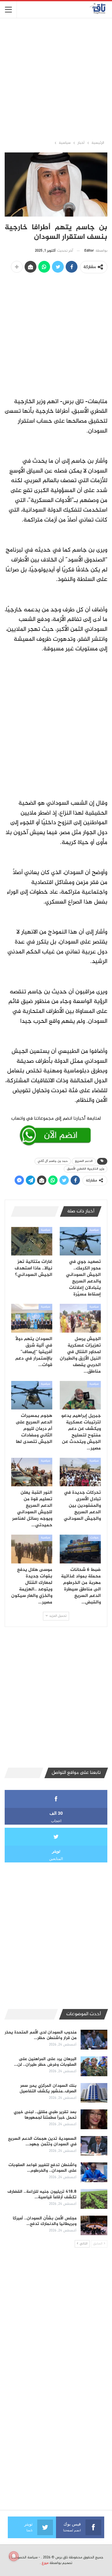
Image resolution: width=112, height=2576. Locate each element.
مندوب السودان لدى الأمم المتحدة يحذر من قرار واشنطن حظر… (41, 2035)
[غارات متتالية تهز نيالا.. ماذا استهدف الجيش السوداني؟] (32, 1241)
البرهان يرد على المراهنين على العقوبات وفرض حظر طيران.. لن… (45, 2062)
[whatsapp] (56, 1130)
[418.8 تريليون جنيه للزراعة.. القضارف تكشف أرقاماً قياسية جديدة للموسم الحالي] (94, 2199)
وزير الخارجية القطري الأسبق (86, 1169)
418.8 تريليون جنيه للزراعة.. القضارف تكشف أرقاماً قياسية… (42, 2194)
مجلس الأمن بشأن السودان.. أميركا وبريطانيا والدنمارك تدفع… (45, 2221)
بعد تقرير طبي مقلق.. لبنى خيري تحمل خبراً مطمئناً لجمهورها (45, 2115)
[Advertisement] (56, 79)
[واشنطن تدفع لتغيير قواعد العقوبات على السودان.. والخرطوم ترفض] (94, 2172)
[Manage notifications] (14, 2556)
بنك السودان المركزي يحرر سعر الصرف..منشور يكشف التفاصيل (48, 2088)
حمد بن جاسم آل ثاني (53, 1161)
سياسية (94, 1230)
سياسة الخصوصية (24, 2557)
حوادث (94, 1538)
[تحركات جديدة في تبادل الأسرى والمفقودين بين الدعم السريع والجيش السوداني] (80, 1472)
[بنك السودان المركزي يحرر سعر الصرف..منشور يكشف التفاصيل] (94, 2093)
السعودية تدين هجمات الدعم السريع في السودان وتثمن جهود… (42, 2141)
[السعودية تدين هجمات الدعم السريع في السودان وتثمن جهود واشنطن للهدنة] (94, 2146)
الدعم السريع (84, 1161)
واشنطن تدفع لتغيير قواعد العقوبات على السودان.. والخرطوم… (42, 2168)
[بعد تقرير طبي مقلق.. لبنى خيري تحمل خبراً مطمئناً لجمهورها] (94, 2119)
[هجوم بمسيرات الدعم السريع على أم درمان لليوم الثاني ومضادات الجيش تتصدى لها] (32, 1395)
